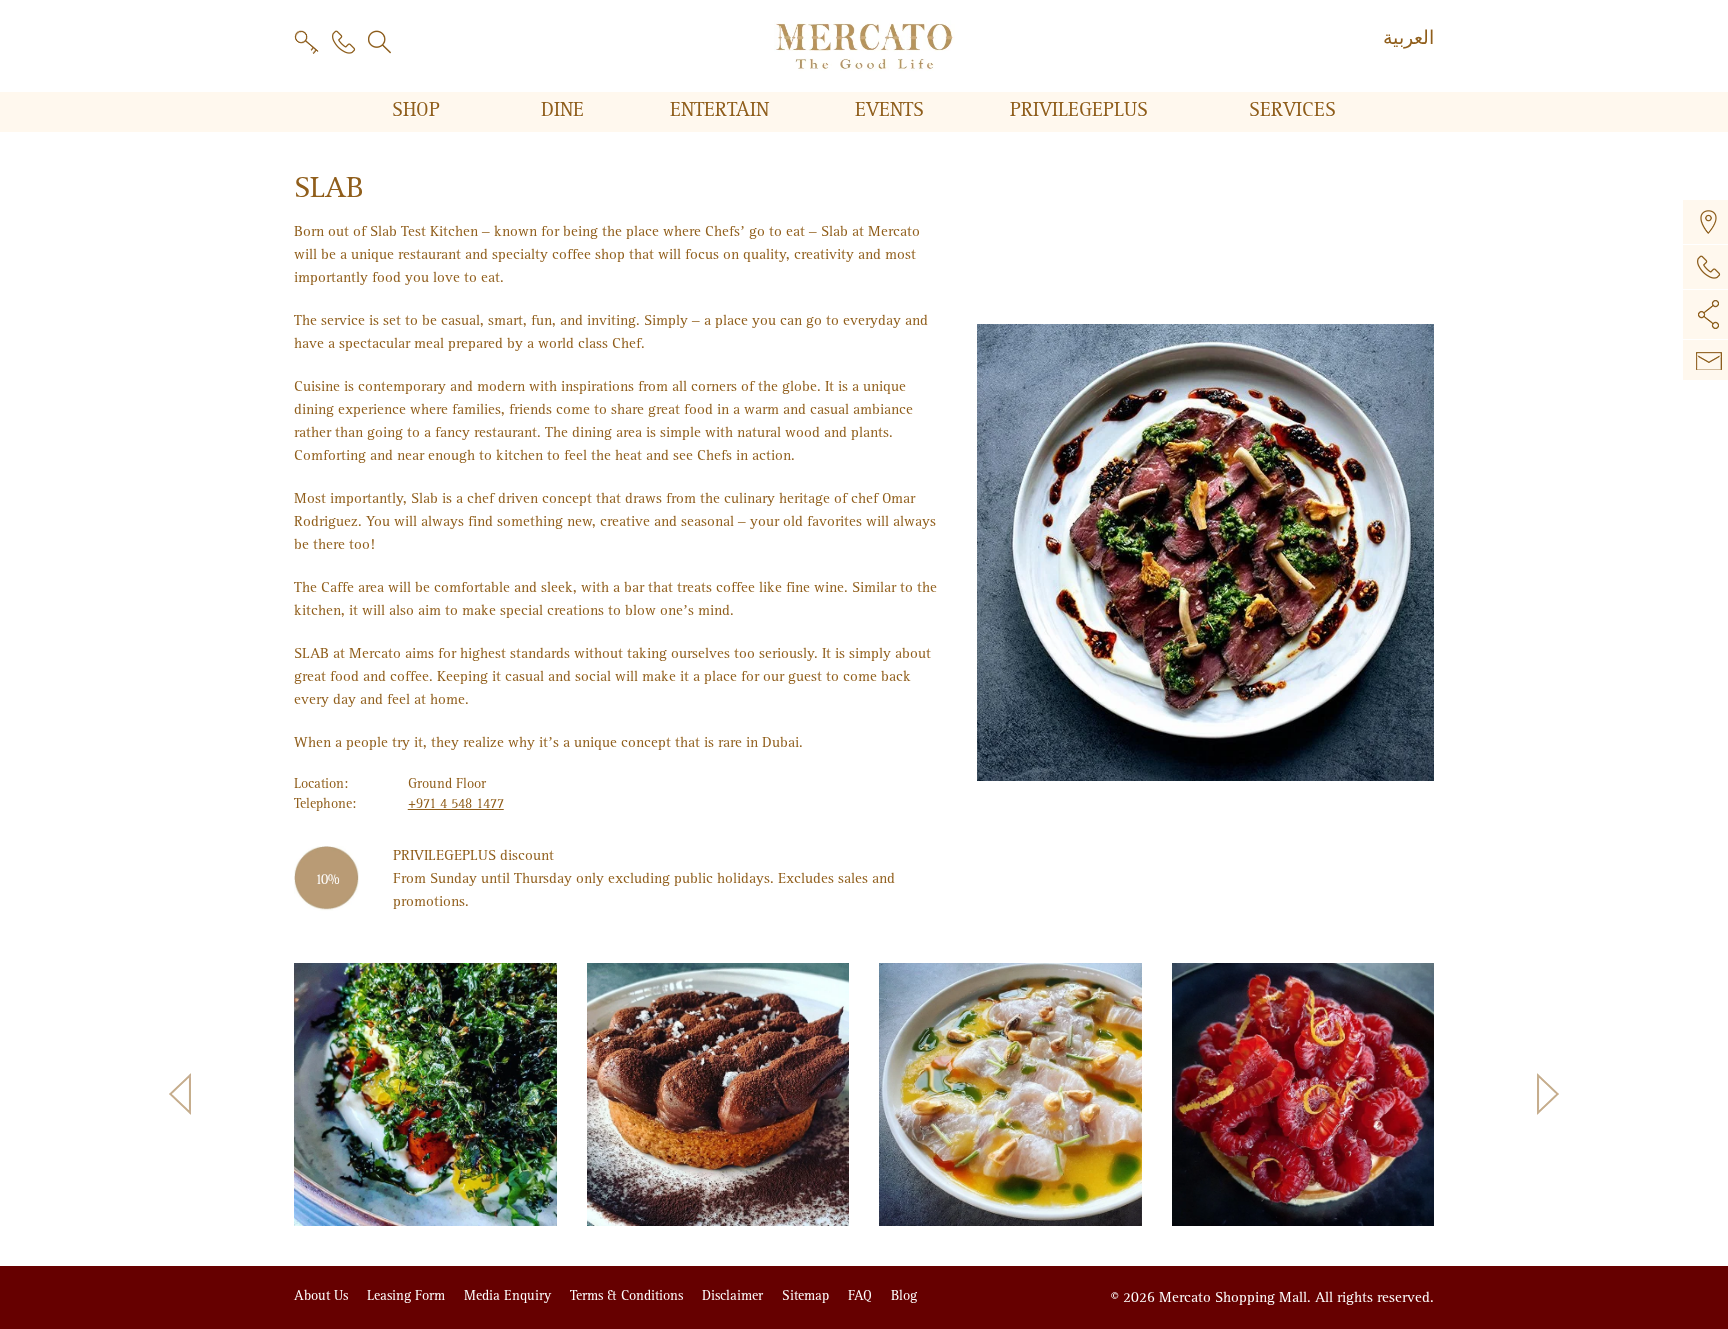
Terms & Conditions (628, 1295)
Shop (419, 110)
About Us (323, 1295)
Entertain (722, 110)
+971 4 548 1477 (456, 803)
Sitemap (807, 1295)
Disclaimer (734, 1295)
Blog (904, 1295)
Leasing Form (408, 1295)
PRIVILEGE (1079, 110)
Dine (565, 110)
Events (892, 110)
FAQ (862, 1295)
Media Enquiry (509, 1295)
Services (1292, 110)
